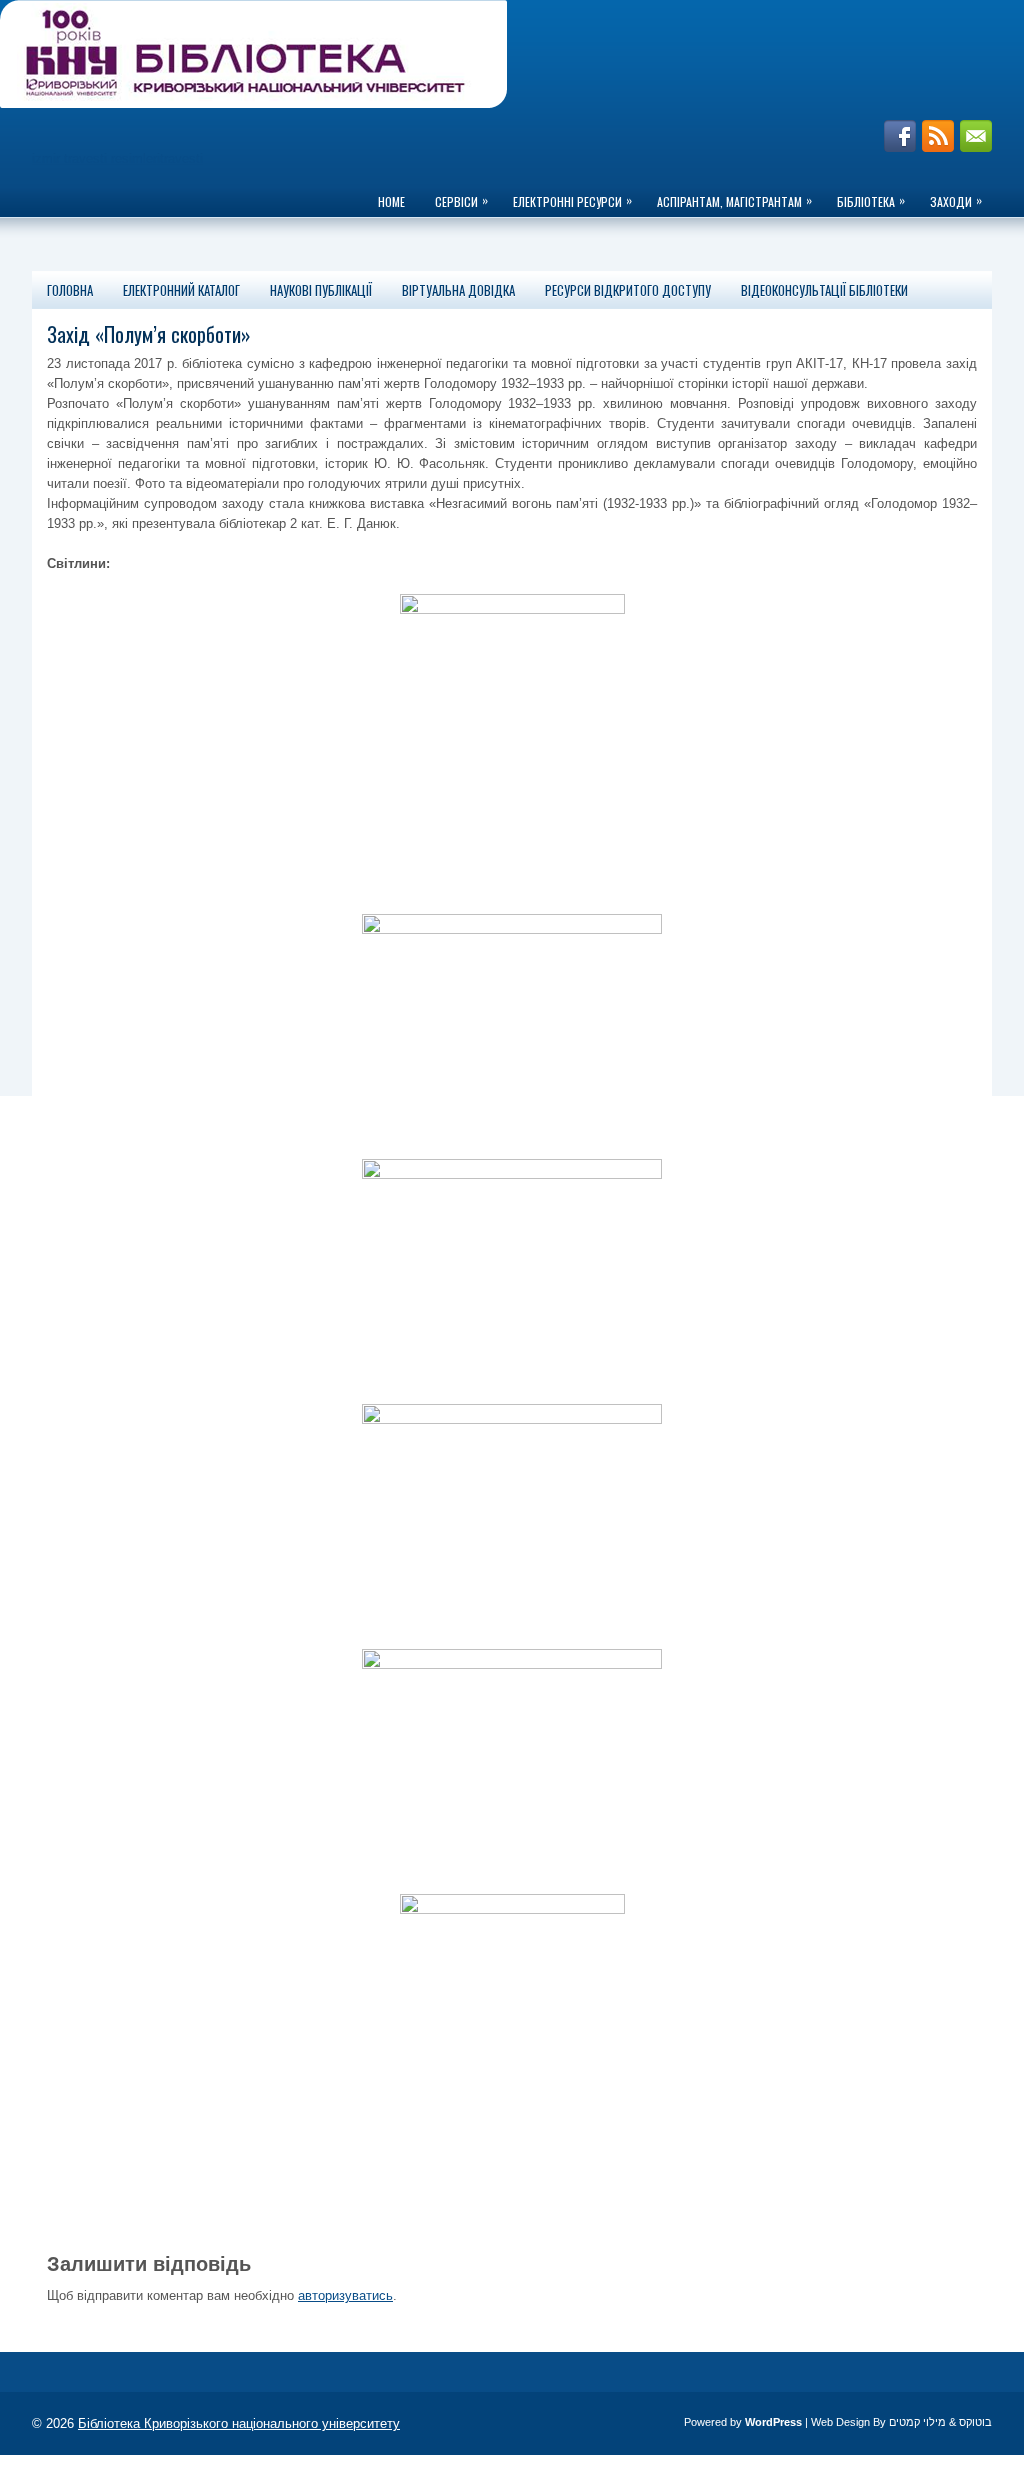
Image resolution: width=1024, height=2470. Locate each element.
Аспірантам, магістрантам (734, 200)
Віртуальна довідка (458, 290)
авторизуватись (345, 2295)
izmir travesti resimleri (96, 158)
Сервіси (461, 200)
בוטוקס (975, 2422)
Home (391, 201)
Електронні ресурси (572, 200)
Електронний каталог (181, 290)
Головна (70, 290)
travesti (181, 158)
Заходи (956, 200)
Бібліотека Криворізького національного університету (239, 2423)
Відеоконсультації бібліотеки (824, 290)
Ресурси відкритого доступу (628, 290)
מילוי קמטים (917, 2422)
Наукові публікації (321, 290)
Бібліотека (871, 200)
